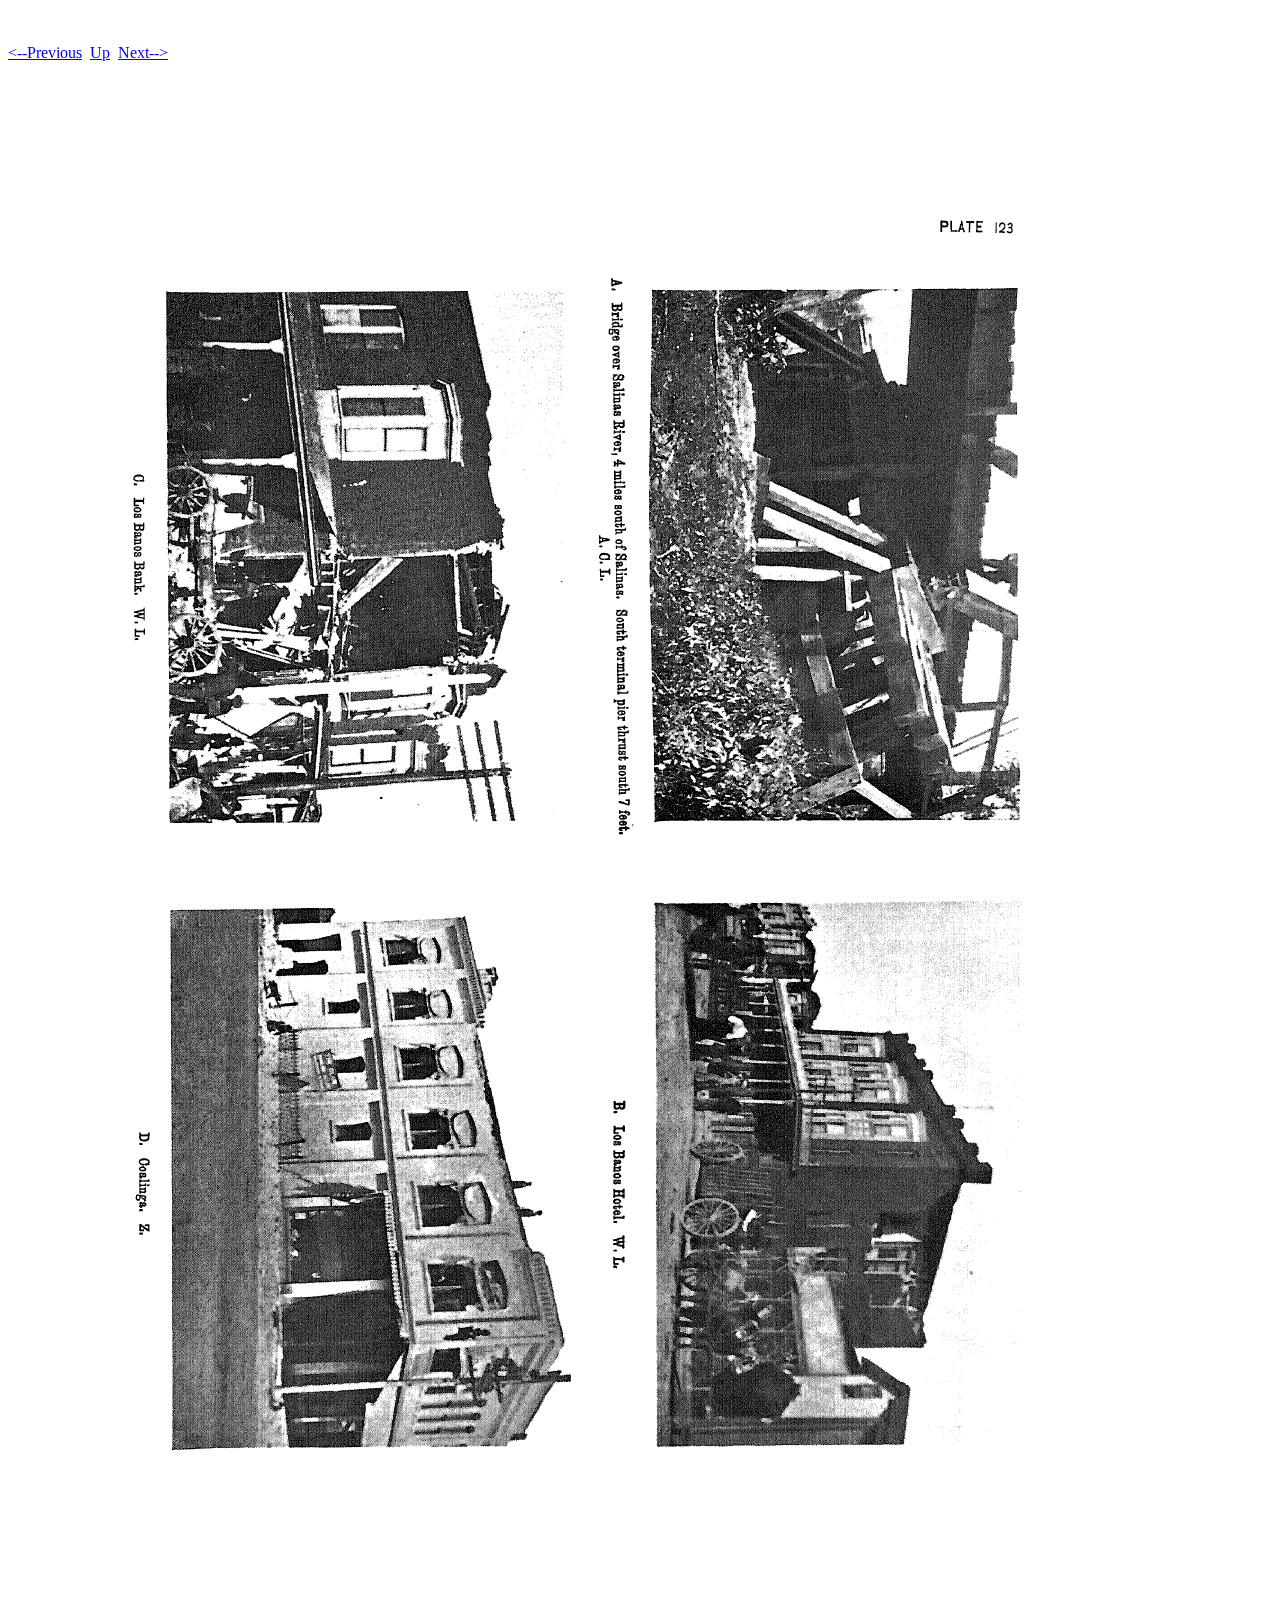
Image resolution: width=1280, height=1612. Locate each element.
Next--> (143, 52)
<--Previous (45, 52)
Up (100, 52)
